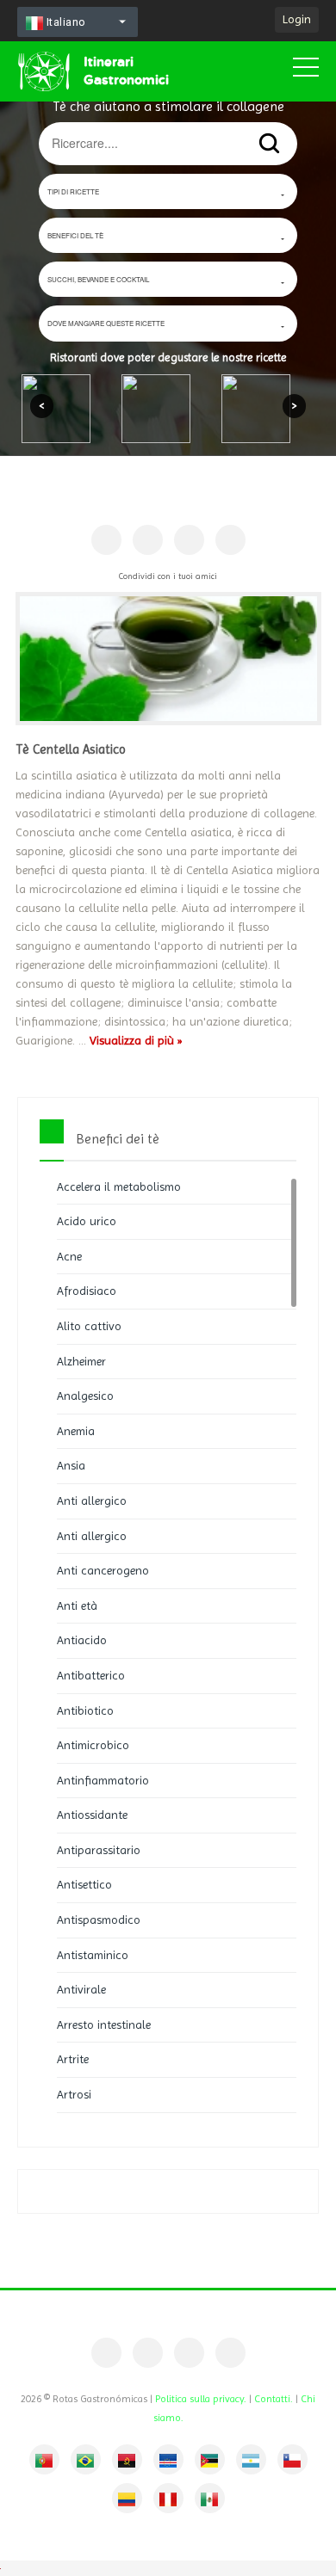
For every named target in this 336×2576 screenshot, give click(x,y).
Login (297, 19)
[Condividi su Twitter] (189, 540)
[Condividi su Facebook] (106, 540)
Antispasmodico (99, 1920)
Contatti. (274, 2399)
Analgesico (85, 1396)
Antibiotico (85, 1710)
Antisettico (84, 1884)
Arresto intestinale (104, 2024)
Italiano (65, 22)
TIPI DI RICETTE (73, 191)
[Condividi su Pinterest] (148, 540)
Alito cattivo (89, 1326)
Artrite (73, 2059)
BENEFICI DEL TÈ (75, 235)
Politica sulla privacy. (201, 2399)
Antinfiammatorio (103, 1780)
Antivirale (81, 1989)
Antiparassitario (99, 1850)
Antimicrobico (93, 1745)
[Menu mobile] (306, 71)
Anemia (76, 1431)
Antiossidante (92, 1815)
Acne (69, 1256)
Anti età (77, 1605)
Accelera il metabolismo (119, 1186)
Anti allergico (92, 1501)
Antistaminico (93, 1955)
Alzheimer (81, 1361)
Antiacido (82, 1640)
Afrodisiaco (87, 1291)
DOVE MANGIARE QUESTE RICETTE (106, 323)
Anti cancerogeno (103, 1570)
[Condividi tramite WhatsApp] (230, 540)
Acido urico (87, 1221)
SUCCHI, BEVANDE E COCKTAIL (98, 279)
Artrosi (74, 2094)
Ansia (71, 1465)
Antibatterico (91, 1675)
